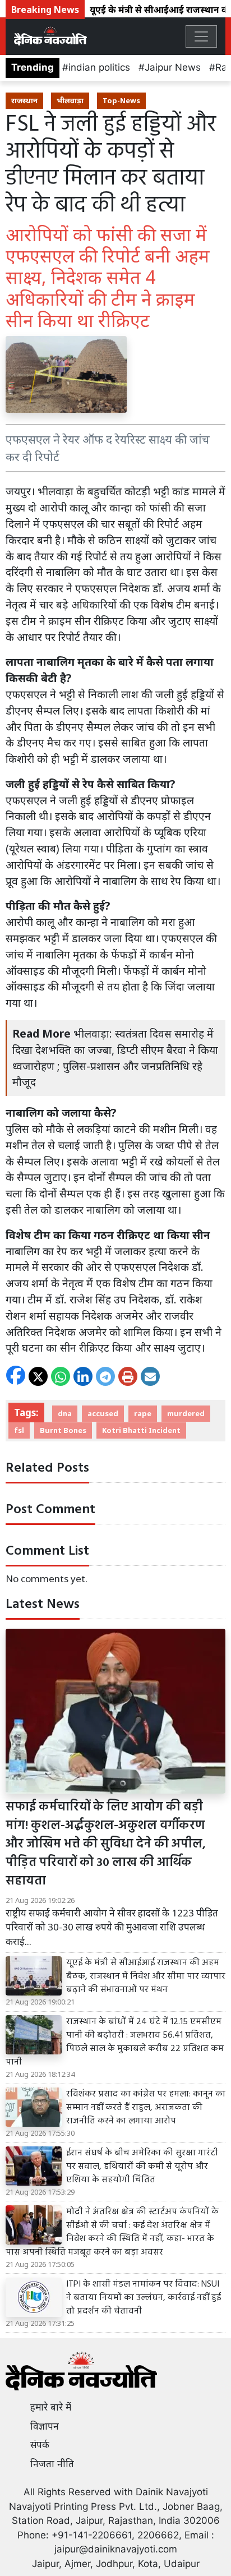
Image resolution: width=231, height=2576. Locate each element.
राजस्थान (24, 100)
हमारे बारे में (51, 2407)
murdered (186, 1413)
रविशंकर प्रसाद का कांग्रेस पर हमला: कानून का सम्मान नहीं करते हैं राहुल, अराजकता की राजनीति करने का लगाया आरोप (146, 2108)
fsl (19, 1430)
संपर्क (40, 2445)
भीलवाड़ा (70, 100)
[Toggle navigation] (201, 36)
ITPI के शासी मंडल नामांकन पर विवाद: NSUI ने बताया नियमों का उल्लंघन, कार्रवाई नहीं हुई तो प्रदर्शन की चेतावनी (144, 2298)
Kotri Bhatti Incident (141, 1430)
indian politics (99, 67)
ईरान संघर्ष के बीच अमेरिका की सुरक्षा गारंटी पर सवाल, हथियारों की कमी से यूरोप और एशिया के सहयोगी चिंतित (142, 2167)
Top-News (121, 100)
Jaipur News (173, 67)
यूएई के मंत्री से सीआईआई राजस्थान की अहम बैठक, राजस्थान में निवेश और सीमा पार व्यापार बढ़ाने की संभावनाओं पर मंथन (146, 1976)
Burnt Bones (63, 1430)
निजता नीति (52, 2464)
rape (143, 1413)
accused (103, 1413)
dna (65, 1413)
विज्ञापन (45, 2426)
